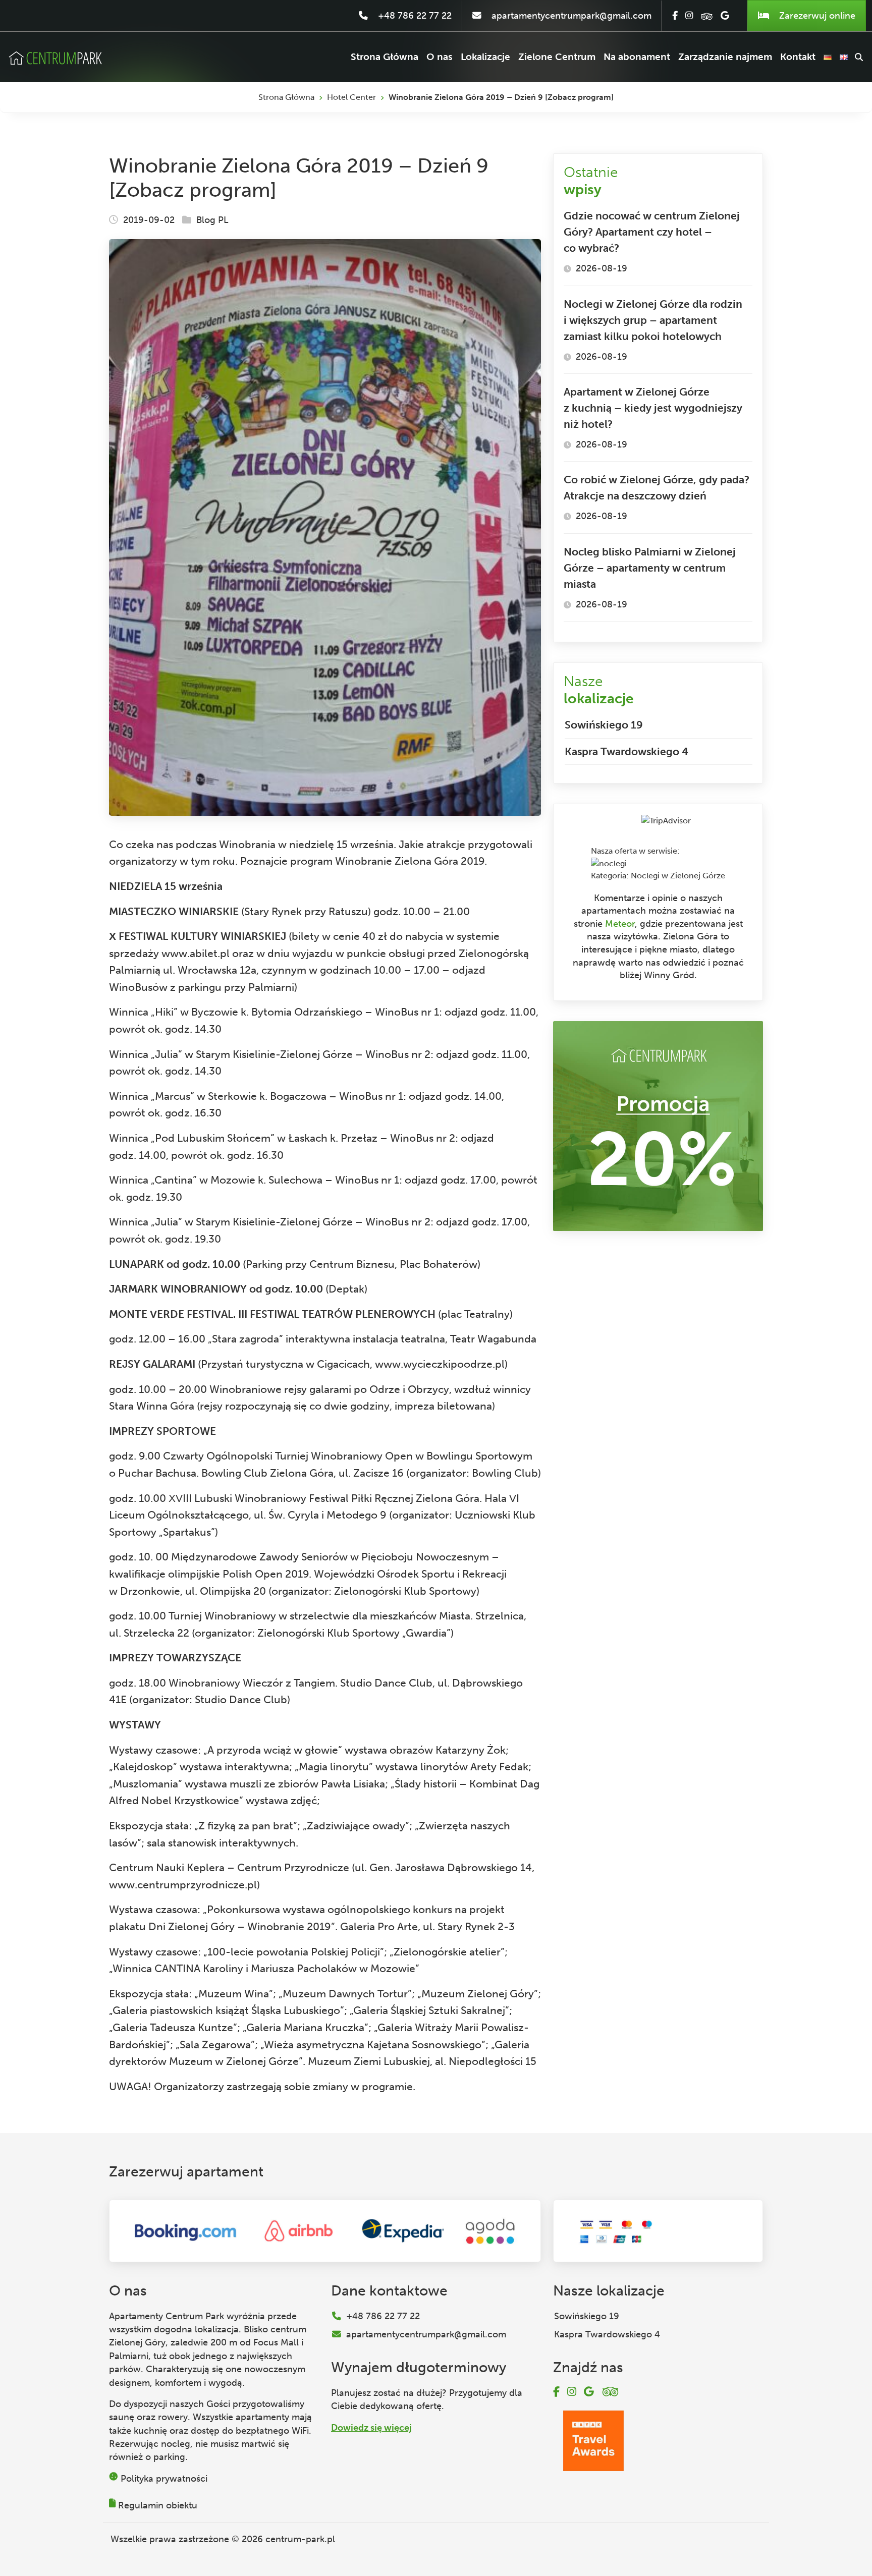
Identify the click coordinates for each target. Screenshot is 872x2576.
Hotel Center (351, 97)
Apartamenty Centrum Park (167, 2316)
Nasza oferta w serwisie (634, 851)
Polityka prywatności (164, 2479)
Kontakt (798, 57)
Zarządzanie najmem (725, 57)
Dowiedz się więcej (371, 2428)
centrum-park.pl (300, 2539)
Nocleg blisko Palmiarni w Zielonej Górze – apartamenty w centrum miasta (650, 568)
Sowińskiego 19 (604, 725)
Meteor (620, 924)
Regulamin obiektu (158, 2505)
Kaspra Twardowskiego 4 (626, 751)
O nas (440, 57)
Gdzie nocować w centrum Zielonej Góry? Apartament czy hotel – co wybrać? (652, 232)
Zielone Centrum (557, 57)
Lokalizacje (485, 57)
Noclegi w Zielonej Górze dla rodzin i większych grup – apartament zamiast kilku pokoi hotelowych (653, 320)
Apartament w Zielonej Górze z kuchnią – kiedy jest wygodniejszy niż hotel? (653, 408)
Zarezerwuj (816, 16)
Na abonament (637, 57)
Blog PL (212, 220)
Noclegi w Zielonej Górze (678, 876)
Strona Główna (385, 57)
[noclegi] (609, 863)
